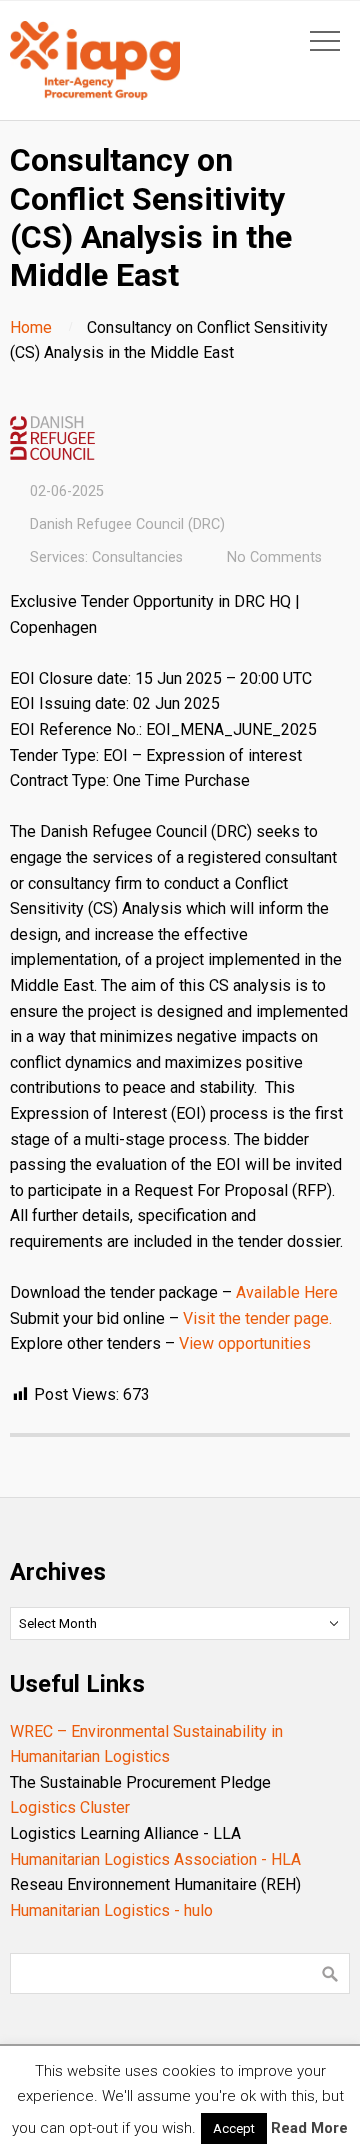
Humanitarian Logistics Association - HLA (155, 1859)
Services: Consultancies (106, 557)
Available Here (287, 1292)
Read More (309, 2128)
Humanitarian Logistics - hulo (111, 1910)
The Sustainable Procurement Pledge (140, 1782)
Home (31, 327)
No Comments (274, 557)
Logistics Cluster (70, 1807)
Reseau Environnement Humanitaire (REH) (155, 1884)
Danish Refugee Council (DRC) (127, 524)
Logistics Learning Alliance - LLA (125, 1833)
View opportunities (245, 1343)
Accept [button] (234, 2128)
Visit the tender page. (257, 1318)
